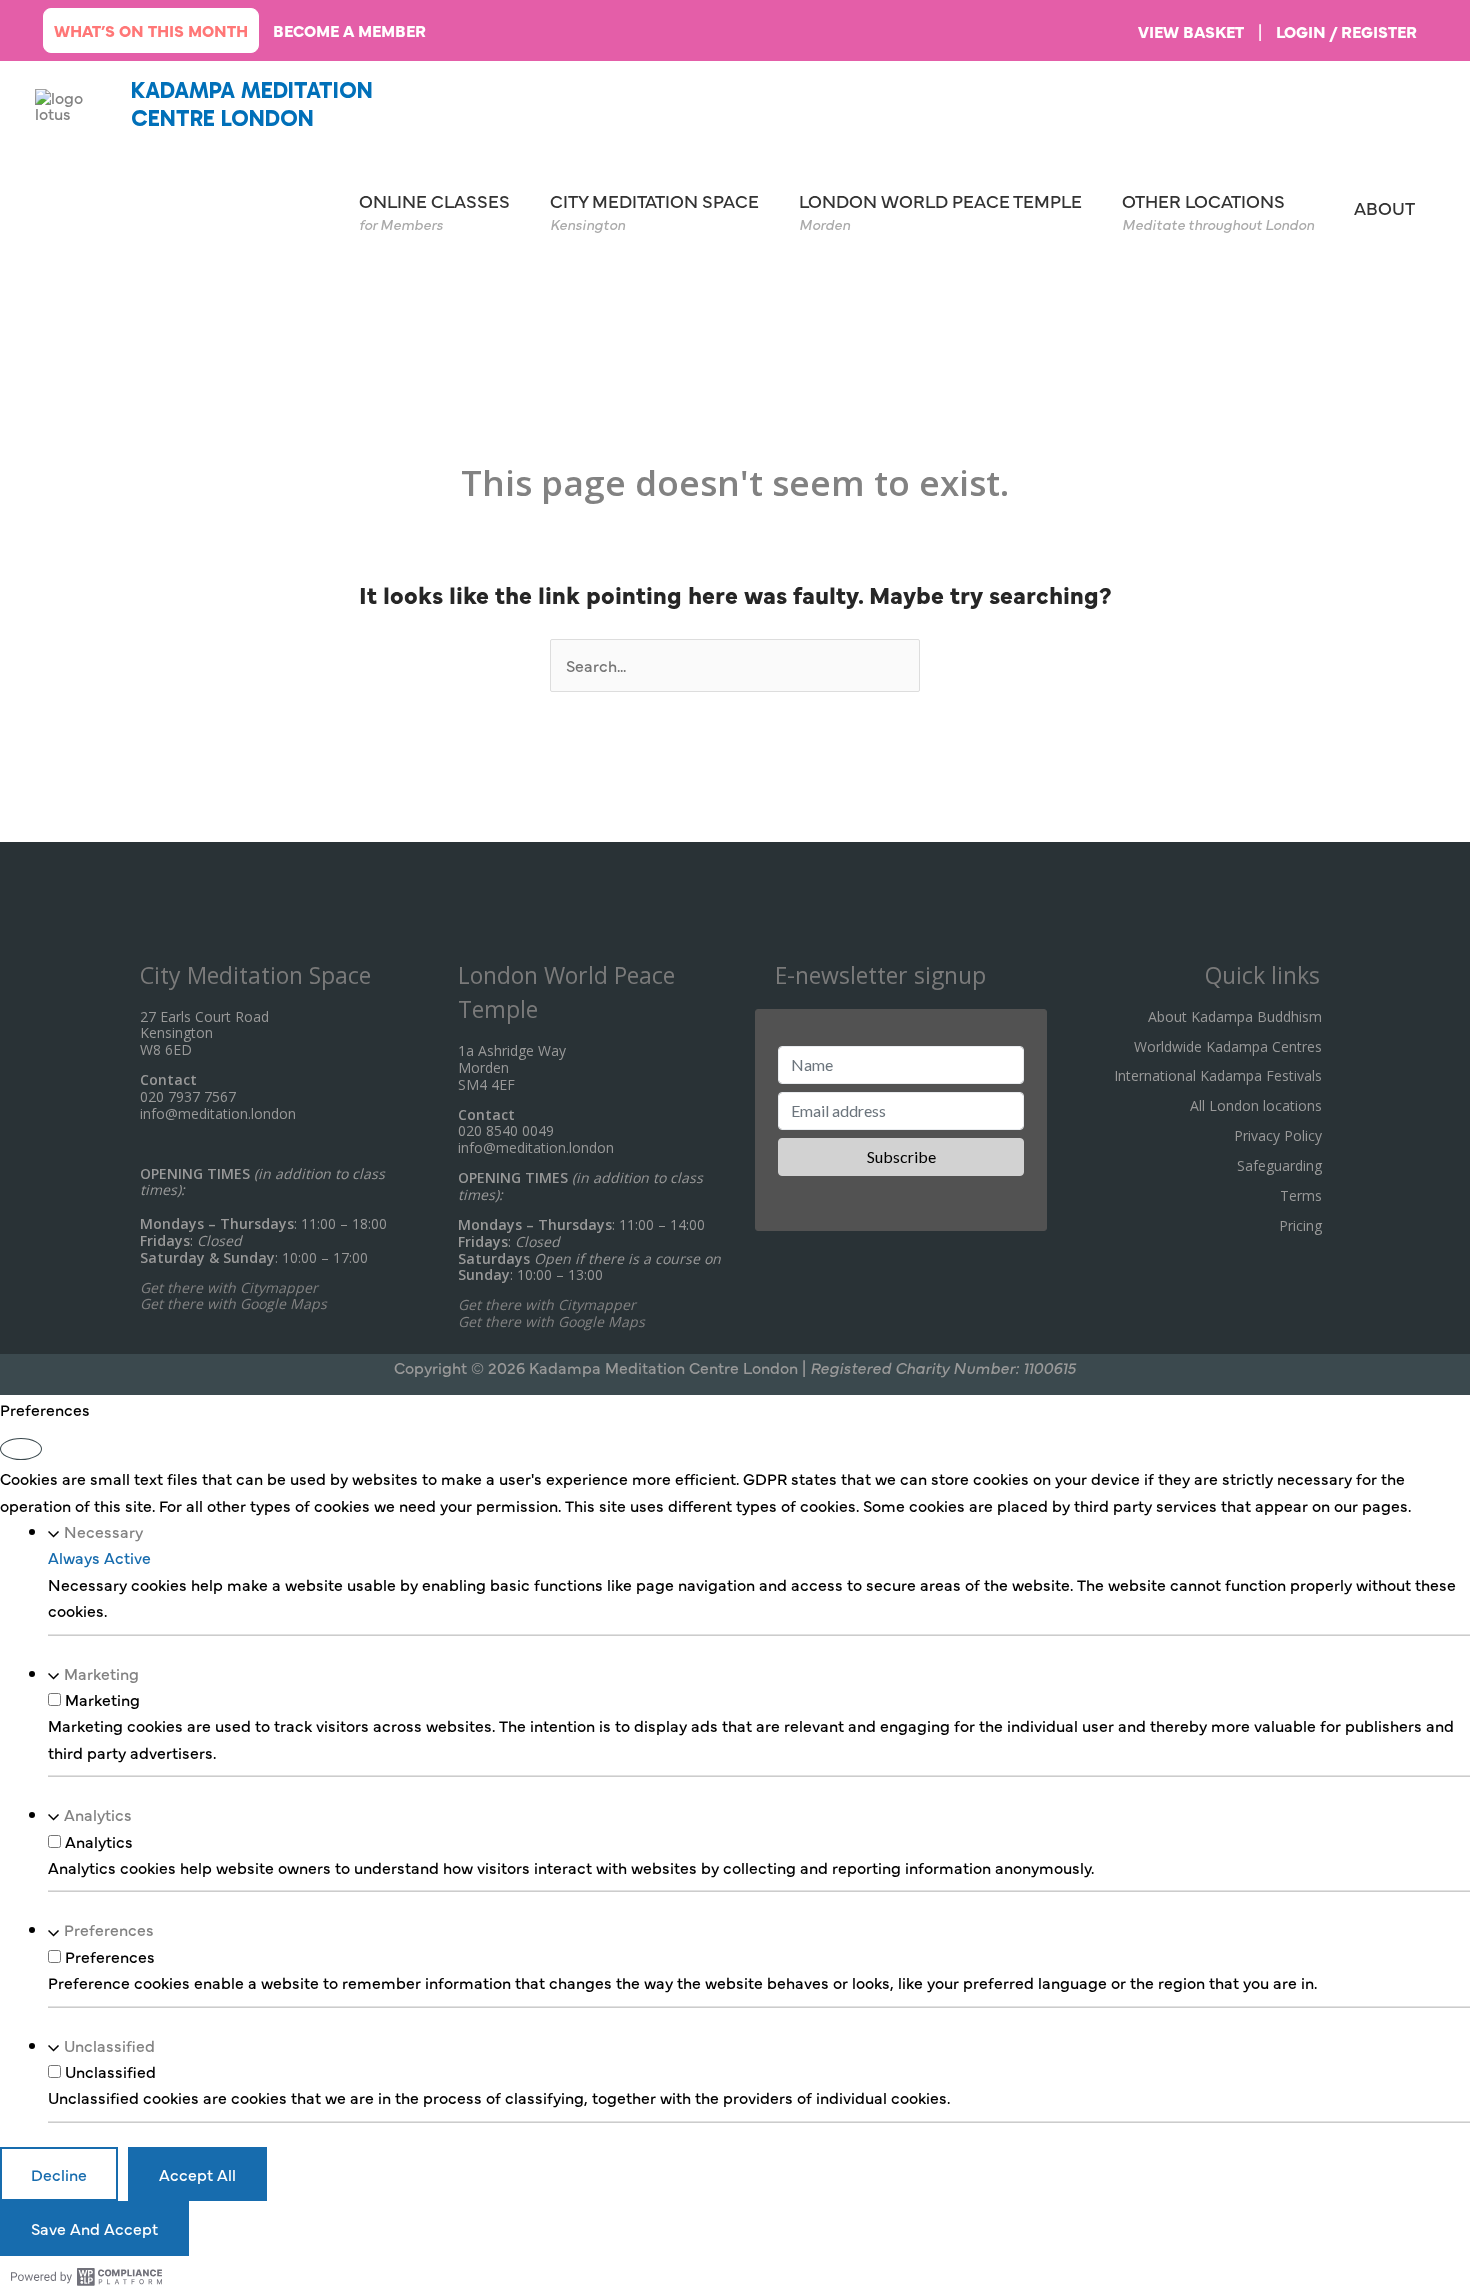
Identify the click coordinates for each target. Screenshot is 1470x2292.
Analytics (98, 1814)
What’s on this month (151, 30)
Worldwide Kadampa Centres (1228, 1046)
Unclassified (109, 2045)
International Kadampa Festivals (1218, 1075)
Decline (59, 2174)
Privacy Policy (1278, 1135)
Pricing (1300, 1225)
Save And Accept (94, 2228)
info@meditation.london (218, 1113)
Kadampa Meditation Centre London (252, 104)
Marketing (101, 1673)
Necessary (103, 1531)
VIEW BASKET (1191, 31)
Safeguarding (1279, 1165)
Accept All (197, 2174)
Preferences (109, 1930)
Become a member (349, 30)
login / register (1346, 31)
